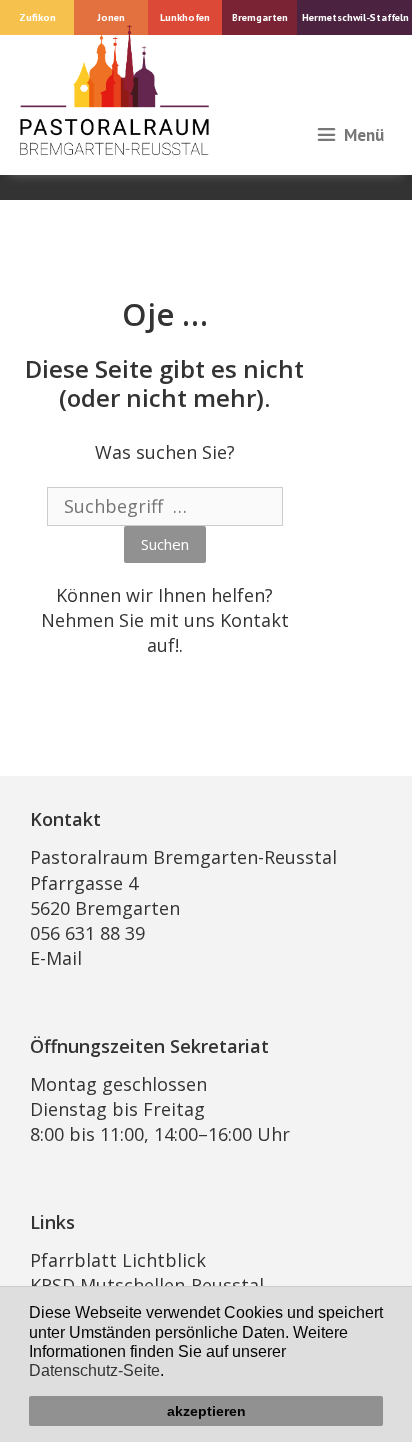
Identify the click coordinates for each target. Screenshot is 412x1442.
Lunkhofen (185, 17)
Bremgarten (260, 17)
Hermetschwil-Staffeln (355, 17)
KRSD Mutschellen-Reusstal (147, 1285)
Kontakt (254, 620)
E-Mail (56, 958)
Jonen (111, 17)
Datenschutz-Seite (94, 1370)
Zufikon (37, 17)
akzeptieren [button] (206, 1411)
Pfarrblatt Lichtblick (118, 1260)
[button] (171, 1373)
